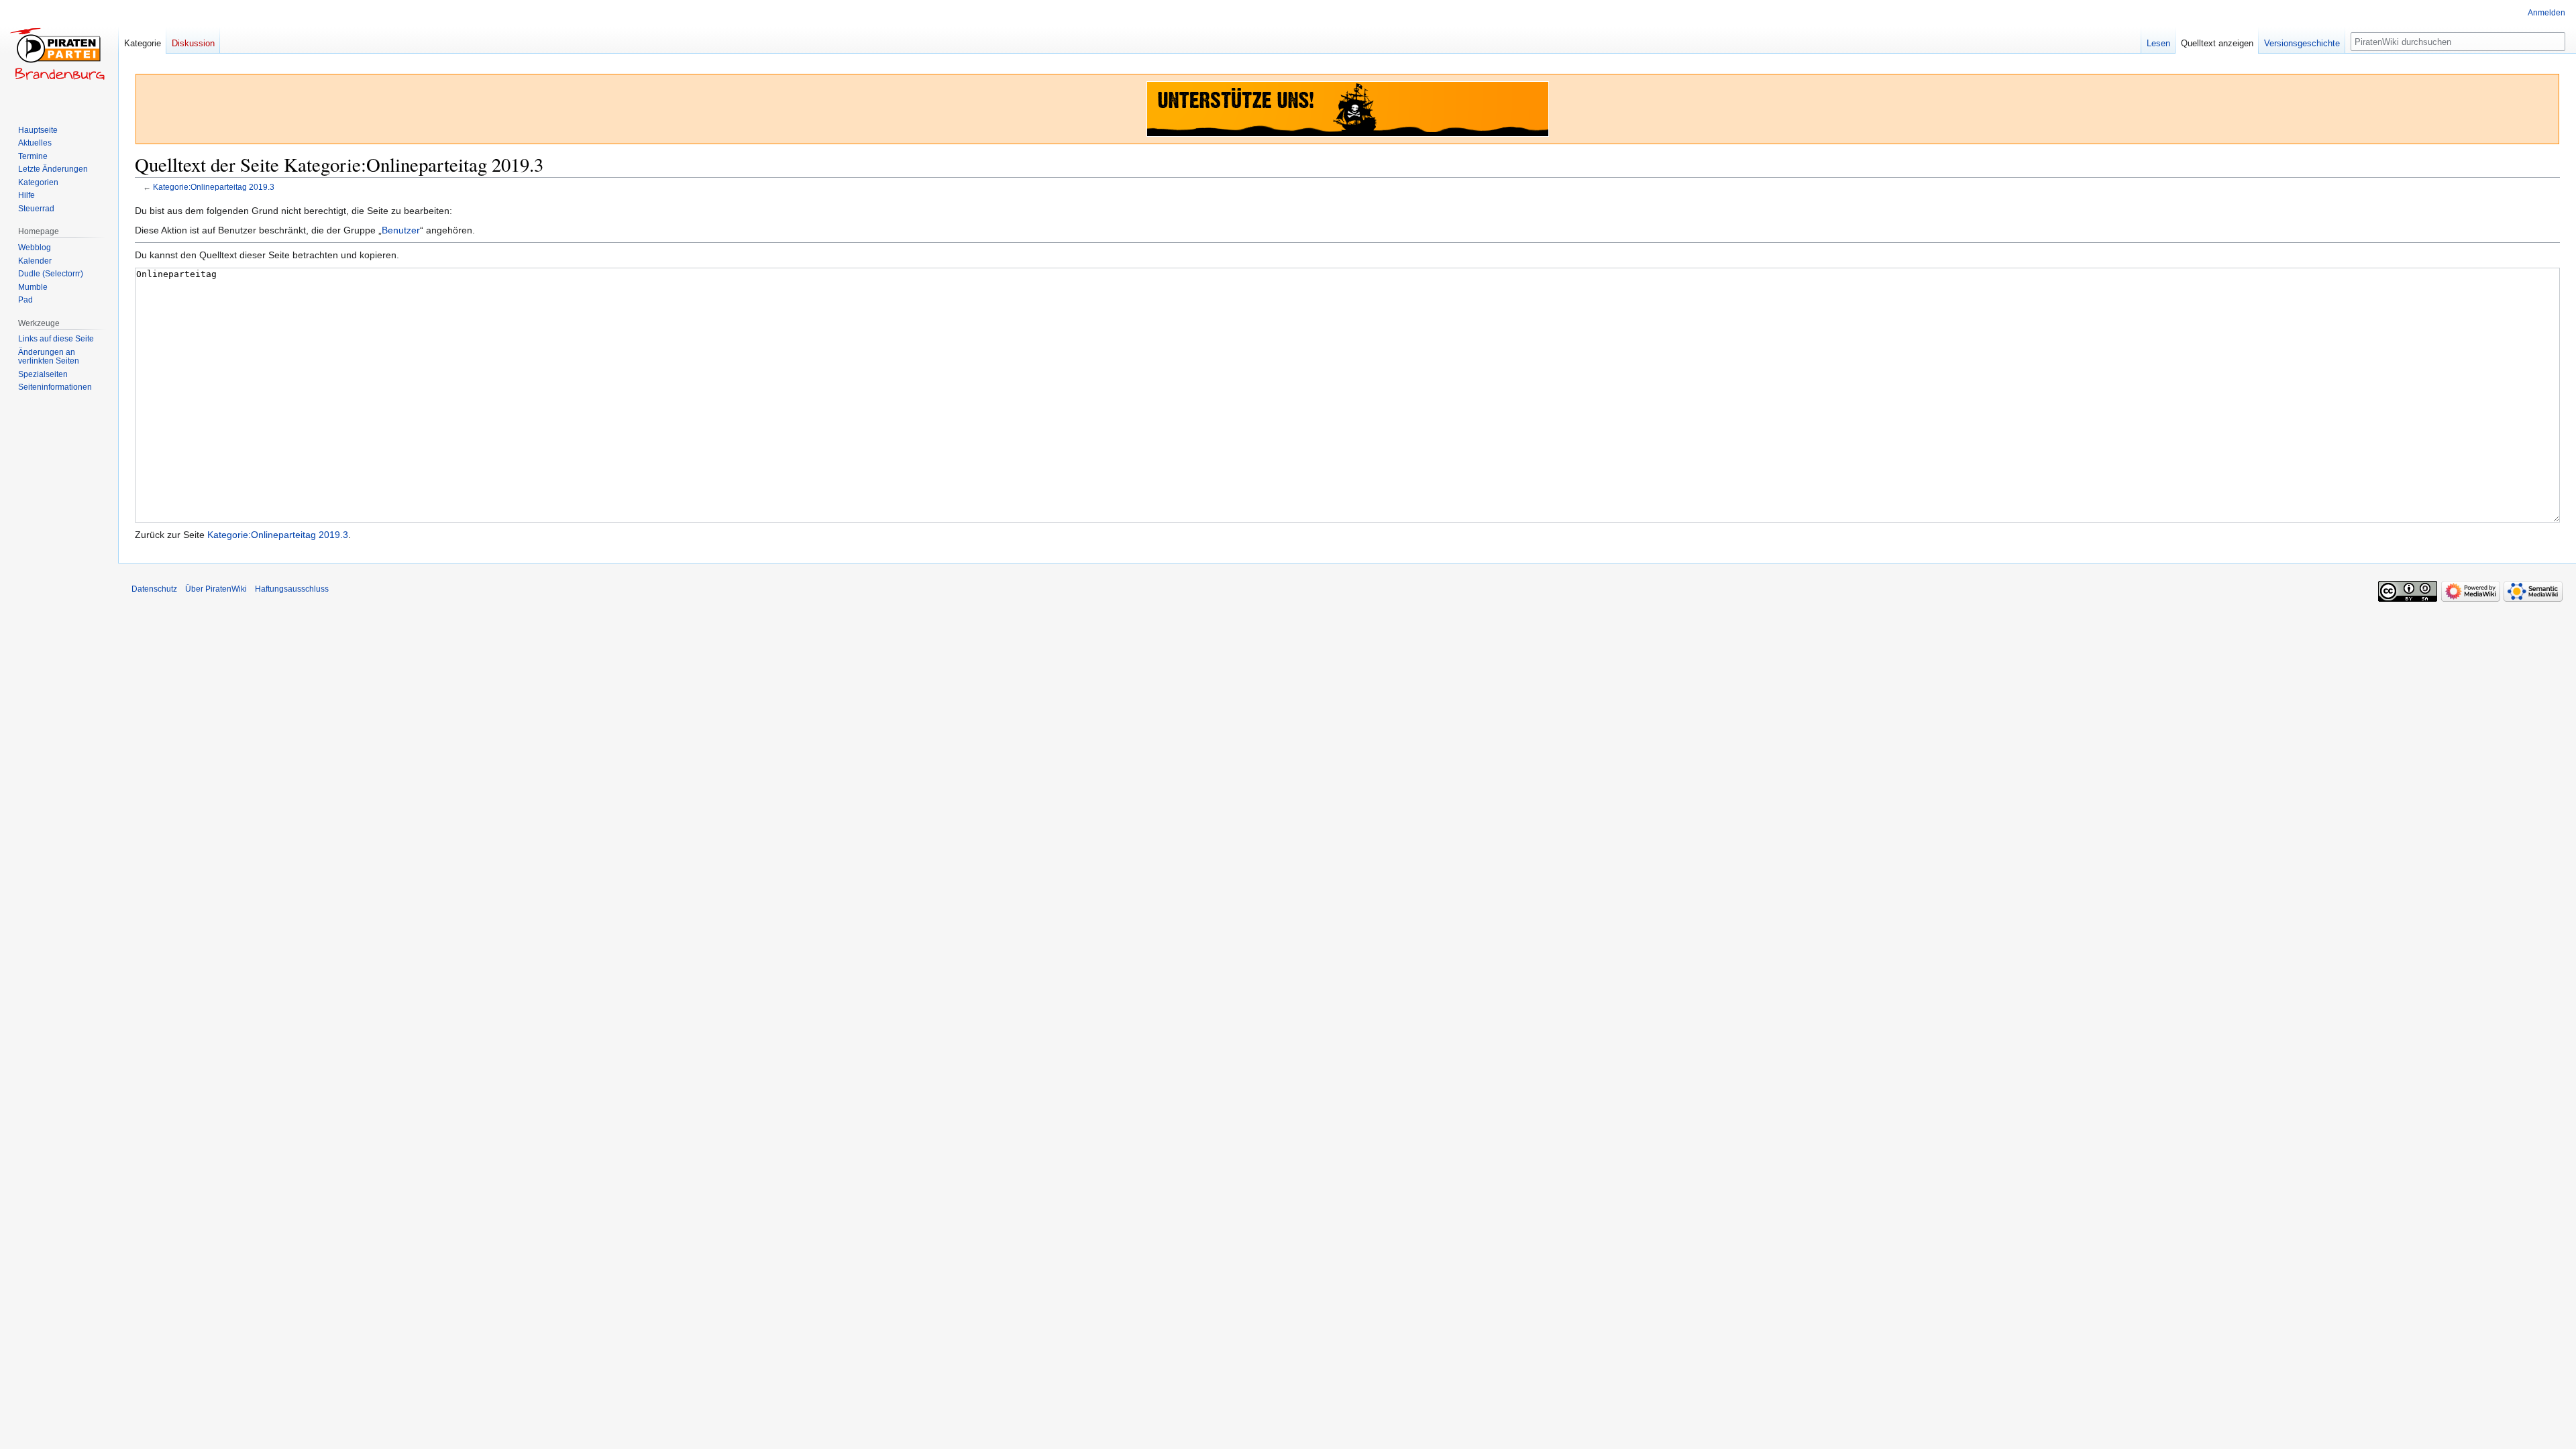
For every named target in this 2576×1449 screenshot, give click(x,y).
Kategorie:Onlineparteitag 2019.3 (214, 187)
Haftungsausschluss (292, 589)
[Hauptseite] (59, 54)
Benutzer (401, 230)
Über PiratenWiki (216, 589)
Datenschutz (154, 589)
